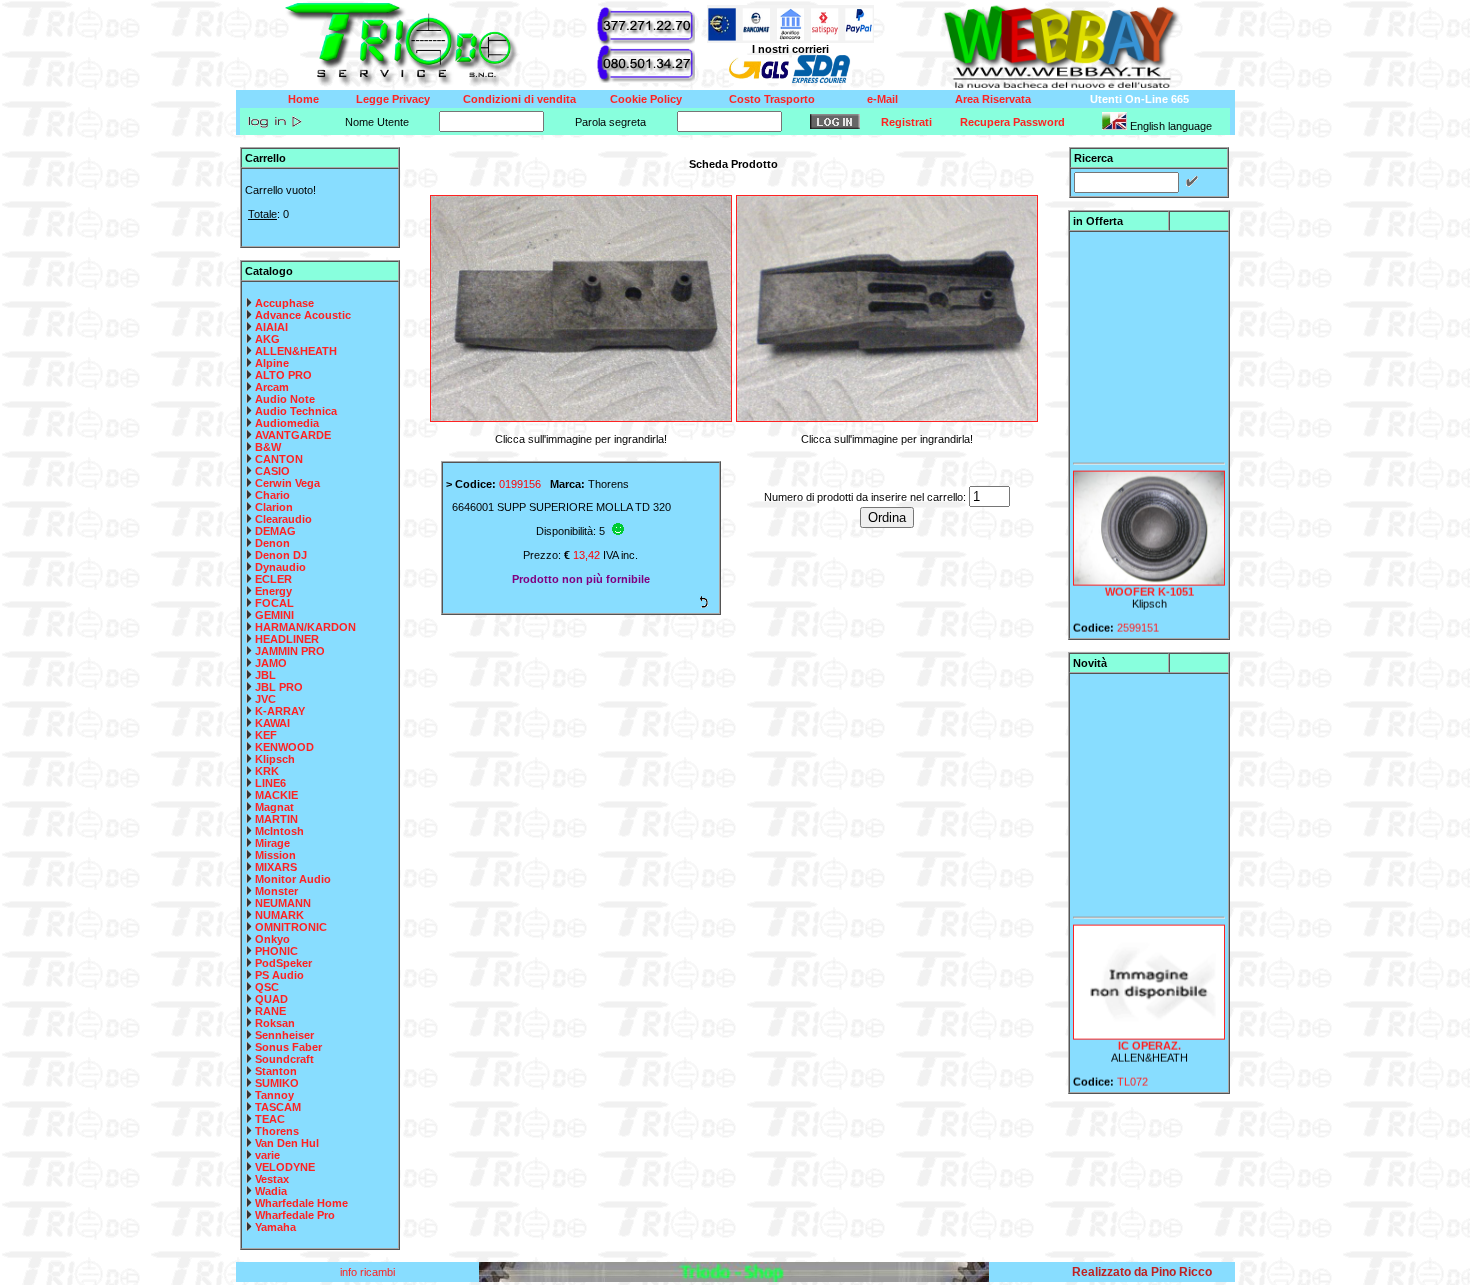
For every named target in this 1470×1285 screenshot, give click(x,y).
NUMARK (279, 915)
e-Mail (882, 99)
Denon (272, 543)
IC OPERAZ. (1148, 1035)
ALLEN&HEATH (296, 351)
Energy (273, 591)
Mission (275, 855)
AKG (267, 339)
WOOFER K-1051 (1148, 581)
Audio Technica (296, 411)
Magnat (274, 807)
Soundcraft (284, 1059)
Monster (276, 891)
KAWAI (272, 723)
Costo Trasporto (772, 99)
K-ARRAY (280, 711)
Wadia (271, 1191)
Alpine (272, 363)
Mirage (272, 843)
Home (303, 99)
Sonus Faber (288, 1047)
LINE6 (270, 783)
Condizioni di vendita (519, 99)
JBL (265, 675)
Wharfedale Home (301, 1203)
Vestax (272, 1179)
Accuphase (284, 303)
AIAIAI (271, 327)
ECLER (273, 579)
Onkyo (272, 939)
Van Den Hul (287, 1143)
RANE (270, 1011)
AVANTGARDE (293, 435)
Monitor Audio (293, 879)
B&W (268, 447)
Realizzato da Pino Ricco (1142, 1272)
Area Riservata (993, 99)
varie (267, 1155)
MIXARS (276, 867)
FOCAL (274, 603)
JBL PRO (279, 687)
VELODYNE (285, 1167)
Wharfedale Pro (295, 1215)
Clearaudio (283, 519)
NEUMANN (283, 903)
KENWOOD (284, 747)
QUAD (271, 999)
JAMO (271, 663)
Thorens (277, 1131)
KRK (267, 771)
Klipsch (275, 759)
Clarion (274, 507)
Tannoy (274, 1095)
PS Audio (279, 975)
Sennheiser (284, 1035)
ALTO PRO (283, 375)
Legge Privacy (393, 99)
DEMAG (275, 531)
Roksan (275, 1023)
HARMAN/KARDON (305, 627)
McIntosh (279, 831)
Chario (272, 495)
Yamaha (275, 1227)
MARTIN (276, 819)
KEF (266, 735)
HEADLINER (287, 639)
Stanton (276, 1071)
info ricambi (369, 1272)
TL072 (1132, 1071)
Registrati (906, 122)
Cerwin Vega (287, 483)
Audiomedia (287, 423)
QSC (267, 987)
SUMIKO (277, 1083)
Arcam (272, 387)
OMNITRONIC (291, 927)
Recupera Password (1012, 122)
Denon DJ (281, 555)
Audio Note (285, 399)
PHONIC (276, 951)
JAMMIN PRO (290, 651)
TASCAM (278, 1107)
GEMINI (274, 615)
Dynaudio (280, 567)
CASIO (272, 471)
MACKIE (276, 795)
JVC (265, 699)
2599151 (1138, 617)
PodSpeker (283, 963)
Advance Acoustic (303, 315)
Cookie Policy (646, 99)
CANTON (279, 459)
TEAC (270, 1119)
